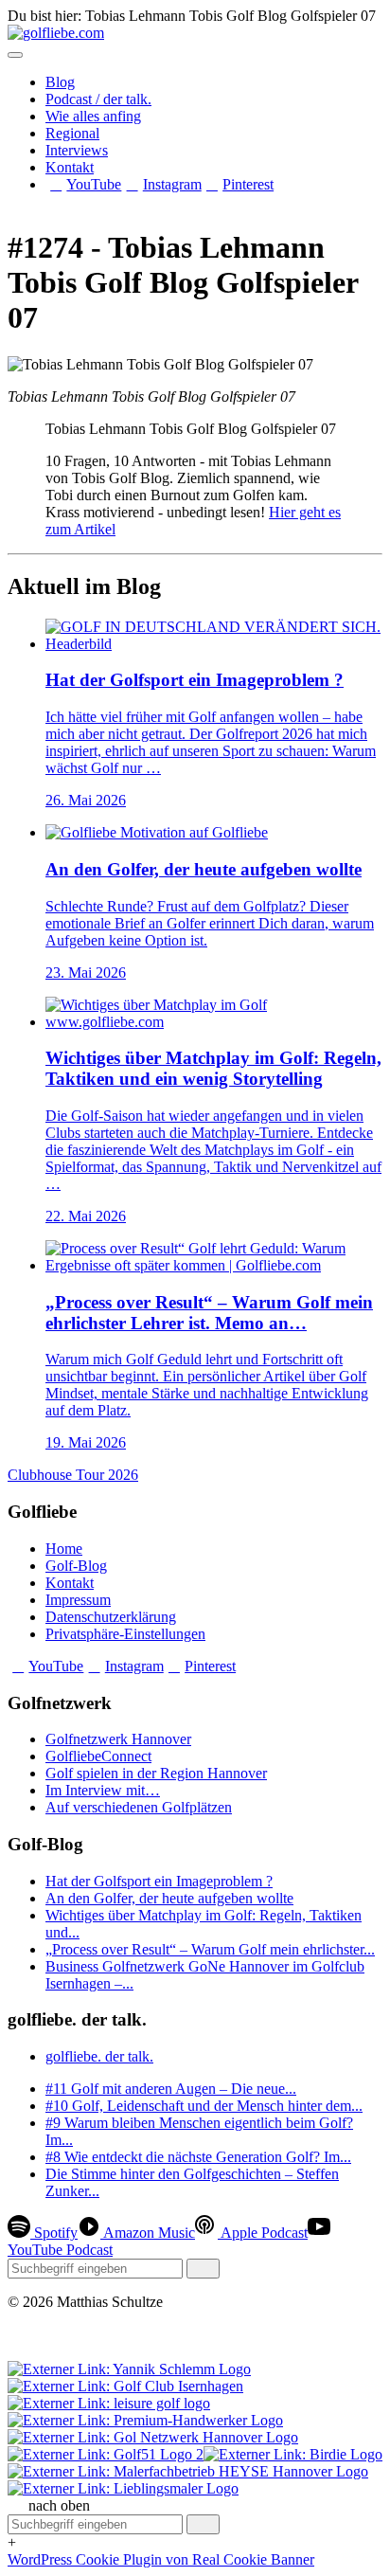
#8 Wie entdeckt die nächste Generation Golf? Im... (198, 2157)
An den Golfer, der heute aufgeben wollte (169, 1898)
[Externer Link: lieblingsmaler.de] (123, 2488)
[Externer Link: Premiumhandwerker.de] (145, 2420)
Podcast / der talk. (98, 99)
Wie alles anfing (93, 116)
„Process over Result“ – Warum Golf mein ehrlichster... (210, 1949)
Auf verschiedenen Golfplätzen (139, 1807)
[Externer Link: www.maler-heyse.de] (188, 2471)
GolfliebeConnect (98, 1756)
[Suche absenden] (203, 2269)
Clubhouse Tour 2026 (73, 1475)
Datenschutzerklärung (111, 1617)
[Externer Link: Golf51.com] (106, 2454)
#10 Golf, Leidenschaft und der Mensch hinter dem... (204, 2106)
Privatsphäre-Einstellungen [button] (125, 1634)
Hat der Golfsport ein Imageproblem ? (159, 1881)
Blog (60, 82)
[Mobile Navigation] (15, 55)
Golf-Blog (76, 1566)
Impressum (78, 1600)
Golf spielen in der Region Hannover (156, 1773)
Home (64, 1549)
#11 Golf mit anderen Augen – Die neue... (171, 2089)
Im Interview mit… (103, 1790)
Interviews (77, 150)
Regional (72, 133)
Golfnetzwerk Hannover (118, 1739)
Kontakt (70, 167)
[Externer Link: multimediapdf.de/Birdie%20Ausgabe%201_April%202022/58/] (293, 2454)
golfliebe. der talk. (99, 2056)
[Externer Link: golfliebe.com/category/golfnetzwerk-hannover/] (153, 2437)
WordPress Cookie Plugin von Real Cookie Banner (161, 2559)
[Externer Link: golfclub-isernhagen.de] (125, 2386)
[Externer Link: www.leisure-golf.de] (109, 2403)
